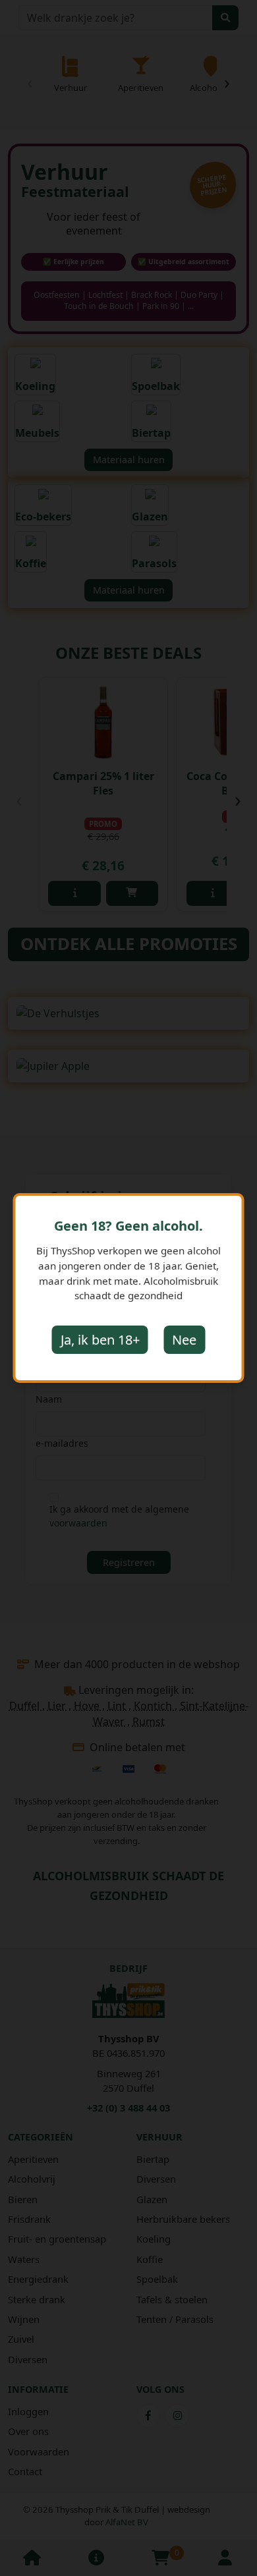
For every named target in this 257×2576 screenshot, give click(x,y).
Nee (184, 1340)
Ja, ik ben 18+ (100, 1340)
